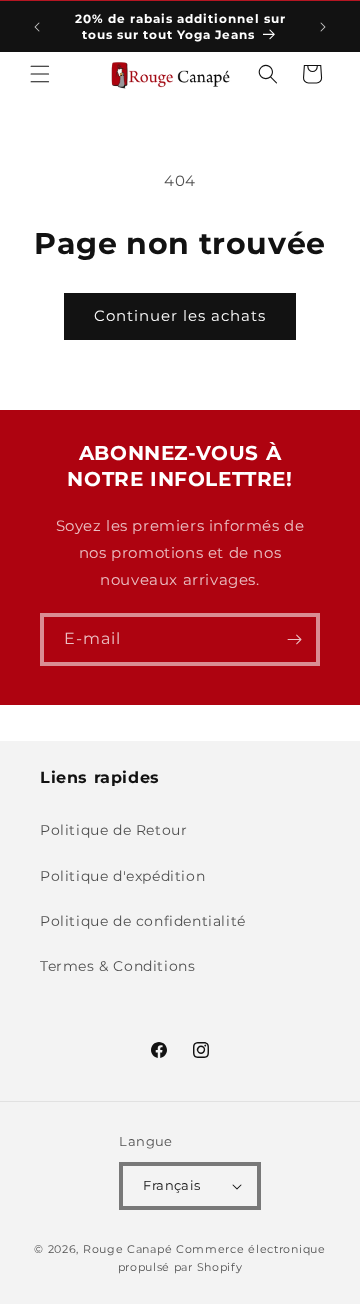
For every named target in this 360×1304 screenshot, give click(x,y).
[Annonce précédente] (37, 27)
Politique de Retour (113, 830)
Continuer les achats (180, 315)
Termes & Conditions (117, 966)
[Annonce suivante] (323, 27)
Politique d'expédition (122, 876)
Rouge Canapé (129, 1249)
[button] (40, 74)
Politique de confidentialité (143, 921)
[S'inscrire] (294, 639)
